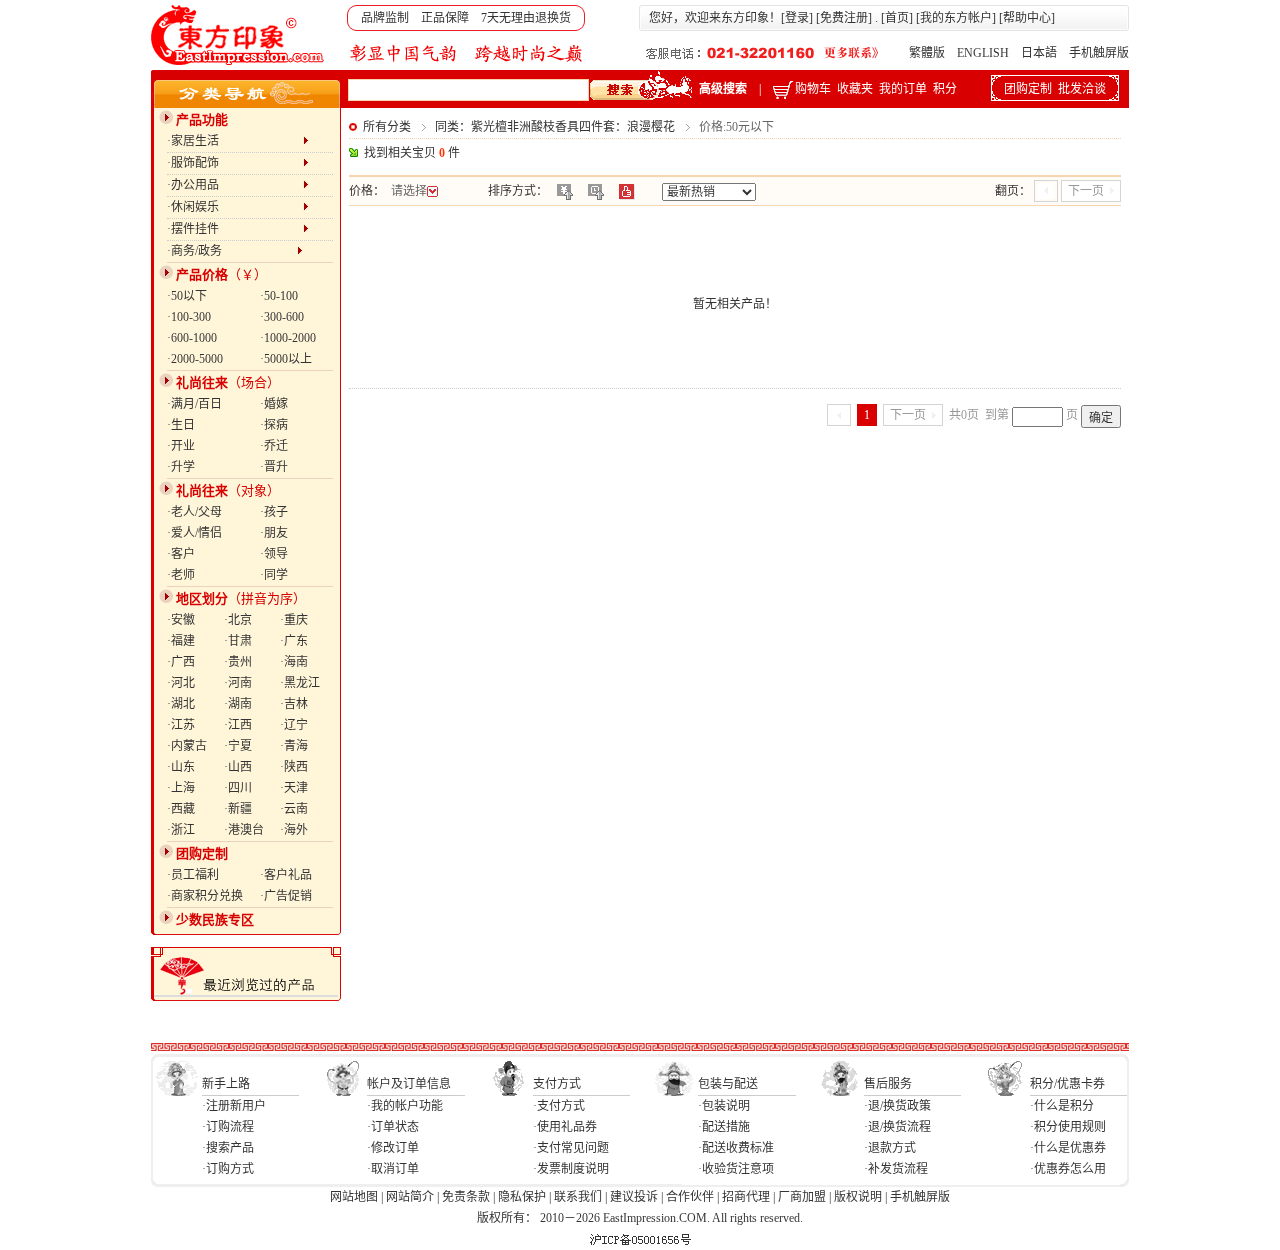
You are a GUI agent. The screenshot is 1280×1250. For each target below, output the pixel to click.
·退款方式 (890, 1148)
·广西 (181, 662)
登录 (797, 18)
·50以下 (187, 296)
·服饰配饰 (235, 163)
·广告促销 (286, 896)
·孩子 (274, 512)
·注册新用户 (234, 1106)
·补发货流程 (896, 1169)
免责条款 (466, 1197)
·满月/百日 (194, 404)
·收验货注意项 (736, 1169)
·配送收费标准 (736, 1148)
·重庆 (294, 620)
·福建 (181, 641)
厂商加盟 (802, 1197)
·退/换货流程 (897, 1127)
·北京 (238, 620)
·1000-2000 (288, 338)
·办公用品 (235, 185)
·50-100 (279, 296)
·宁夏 (238, 746)
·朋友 (274, 533)
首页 (897, 18)
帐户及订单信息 (409, 1084)
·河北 (181, 683)
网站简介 (410, 1197)
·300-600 (282, 317)
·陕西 (294, 767)
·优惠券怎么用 (1068, 1169)
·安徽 (181, 620)
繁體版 (927, 53)
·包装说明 (724, 1106)
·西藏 (181, 809)
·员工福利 (193, 875)
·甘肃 (238, 641)
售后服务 (888, 1084)
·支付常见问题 (571, 1148)
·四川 (238, 788)
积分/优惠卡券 (1067, 1084)
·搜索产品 (228, 1148)
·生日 (181, 425)
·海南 (294, 662)
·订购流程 (228, 1127)
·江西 (238, 725)
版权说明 (858, 1197)
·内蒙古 (187, 746)
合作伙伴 (690, 1197)
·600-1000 (192, 338)
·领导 (274, 554)
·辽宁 (294, 725)
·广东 (294, 641)
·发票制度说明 (571, 1169)
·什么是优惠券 (1068, 1148)
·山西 (238, 767)
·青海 (294, 746)
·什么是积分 (1062, 1106)
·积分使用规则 (1068, 1127)
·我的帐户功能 (405, 1106)
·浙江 (181, 830)
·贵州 (238, 662)
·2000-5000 (195, 359)
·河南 (238, 683)
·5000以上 (286, 359)
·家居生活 (235, 141)
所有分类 (387, 127)
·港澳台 (244, 830)
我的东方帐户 (956, 18)
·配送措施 (724, 1127)
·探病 (274, 425)
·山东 (181, 767)
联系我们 (578, 1197)
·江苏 (181, 725)
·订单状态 (393, 1127)
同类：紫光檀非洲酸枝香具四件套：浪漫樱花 (555, 127)
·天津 (294, 788)
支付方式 (557, 1084)
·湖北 (181, 704)
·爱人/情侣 (194, 533)
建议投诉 (634, 1197)
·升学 (181, 467)
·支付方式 (559, 1106)
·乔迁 (274, 446)
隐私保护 (522, 1197)
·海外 (294, 830)
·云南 (294, 809)
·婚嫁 (274, 404)
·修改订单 (393, 1148)
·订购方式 (228, 1169)
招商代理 (746, 1197)
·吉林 (294, 704)
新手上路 (226, 1084)
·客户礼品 (286, 875)
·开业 (181, 446)
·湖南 (238, 704)
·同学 (274, 575)
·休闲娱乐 (235, 207)
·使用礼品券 (565, 1127)
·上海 (181, 788)
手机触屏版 (1099, 53)
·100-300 (189, 317)
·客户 (181, 554)
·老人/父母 (194, 512)
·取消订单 (393, 1169)
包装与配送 (728, 1084)
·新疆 (238, 809)
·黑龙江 (300, 683)
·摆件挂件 (235, 229)
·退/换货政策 (897, 1106)
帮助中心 (1027, 18)
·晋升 (274, 467)
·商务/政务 (232, 251)
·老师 (181, 575)
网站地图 (354, 1197)
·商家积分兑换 (205, 896)
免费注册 (844, 18)
